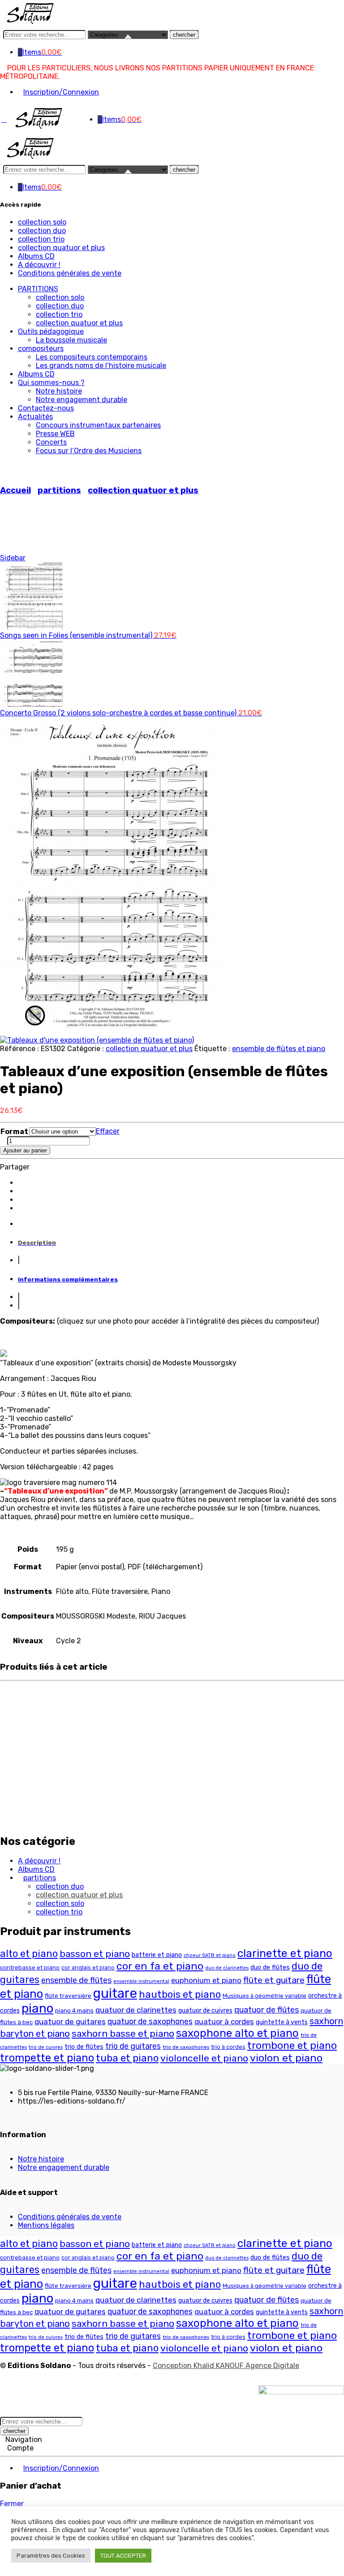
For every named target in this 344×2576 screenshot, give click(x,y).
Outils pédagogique (51, 331)
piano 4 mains (74, 2010)
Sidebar (13, 558)
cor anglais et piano (88, 1968)
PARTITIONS (38, 289)
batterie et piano (157, 1955)
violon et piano (286, 2058)
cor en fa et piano (160, 1966)
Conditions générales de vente (70, 273)
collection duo (42, 231)
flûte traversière (68, 1996)
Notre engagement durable (82, 400)
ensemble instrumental (141, 1981)
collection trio (41, 239)
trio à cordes (228, 2047)
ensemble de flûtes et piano (279, 1049)
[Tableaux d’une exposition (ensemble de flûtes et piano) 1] (112, 1032)
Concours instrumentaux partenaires (98, 425)
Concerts (51, 442)
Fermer (12, 2504)
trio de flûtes (84, 2047)
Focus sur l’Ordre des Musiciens (89, 451)
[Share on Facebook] (21, 1191)
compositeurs (41, 349)
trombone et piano (292, 2046)
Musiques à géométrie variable (264, 1996)
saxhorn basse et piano (123, 2033)
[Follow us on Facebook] (3, 2117)
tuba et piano (127, 2058)
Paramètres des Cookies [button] (51, 2556)
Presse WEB (55, 434)
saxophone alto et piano (237, 2033)
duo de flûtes (270, 1968)
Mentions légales (46, 2225)
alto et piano (29, 1954)
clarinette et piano (285, 1953)
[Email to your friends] (21, 1200)
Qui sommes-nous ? (51, 383)
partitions (59, 490)
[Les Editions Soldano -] (35, 24)
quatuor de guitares (70, 2022)
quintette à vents (282, 2022)
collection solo (42, 222)
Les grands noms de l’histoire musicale (101, 366)
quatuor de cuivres (205, 2011)
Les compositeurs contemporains (92, 357)
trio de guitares (133, 2046)
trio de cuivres (46, 2047)
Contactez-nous (46, 408)
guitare (115, 1993)
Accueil (15, 490)
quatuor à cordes (224, 2022)
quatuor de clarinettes (136, 2010)
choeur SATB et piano (210, 1955)
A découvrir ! (39, 265)
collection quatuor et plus (61, 248)
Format (14, 1132)
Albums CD (36, 256)
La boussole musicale (71, 340)
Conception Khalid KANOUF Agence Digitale (226, 2366)
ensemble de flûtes (76, 1980)
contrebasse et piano (30, 1968)
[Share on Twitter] (21, 1183)
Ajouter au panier (25, 1150)
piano (37, 2008)
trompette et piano (47, 2058)
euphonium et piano (206, 1980)
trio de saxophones (186, 2047)
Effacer (108, 1131)
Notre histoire (59, 391)
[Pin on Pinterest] (21, 1208)
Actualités (35, 417)
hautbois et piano (180, 1994)
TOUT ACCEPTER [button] (123, 2556)
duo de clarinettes (227, 1968)
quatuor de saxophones (150, 2021)
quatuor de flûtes (267, 2010)
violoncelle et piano (204, 2058)
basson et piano (95, 1954)
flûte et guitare (274, 1980)
